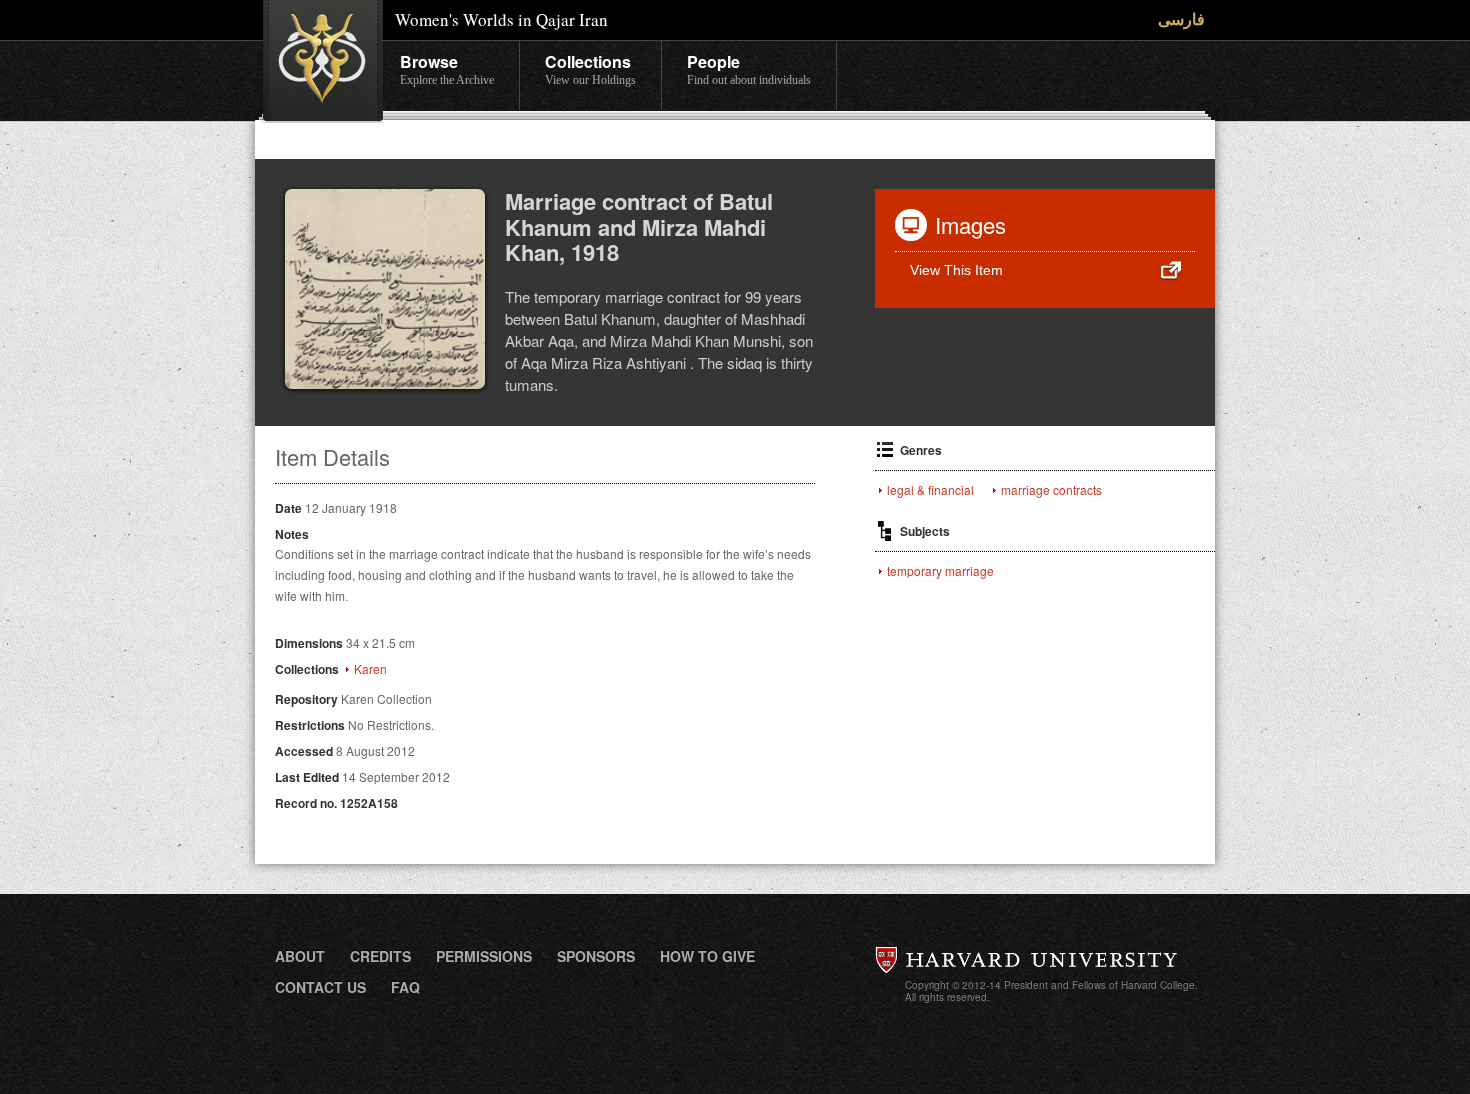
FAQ (405, 987)
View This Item (956, 270)
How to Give (707, 956)
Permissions (484, 956)
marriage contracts (1051, 490)
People (749, 68)
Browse (447, 68)
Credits (380, 956)
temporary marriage (940, 571)
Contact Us (320, 987)
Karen (370, 669)
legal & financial (930, 490)
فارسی (1181, 18)
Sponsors (596, 956)
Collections (590, 68)
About (300, 956)
